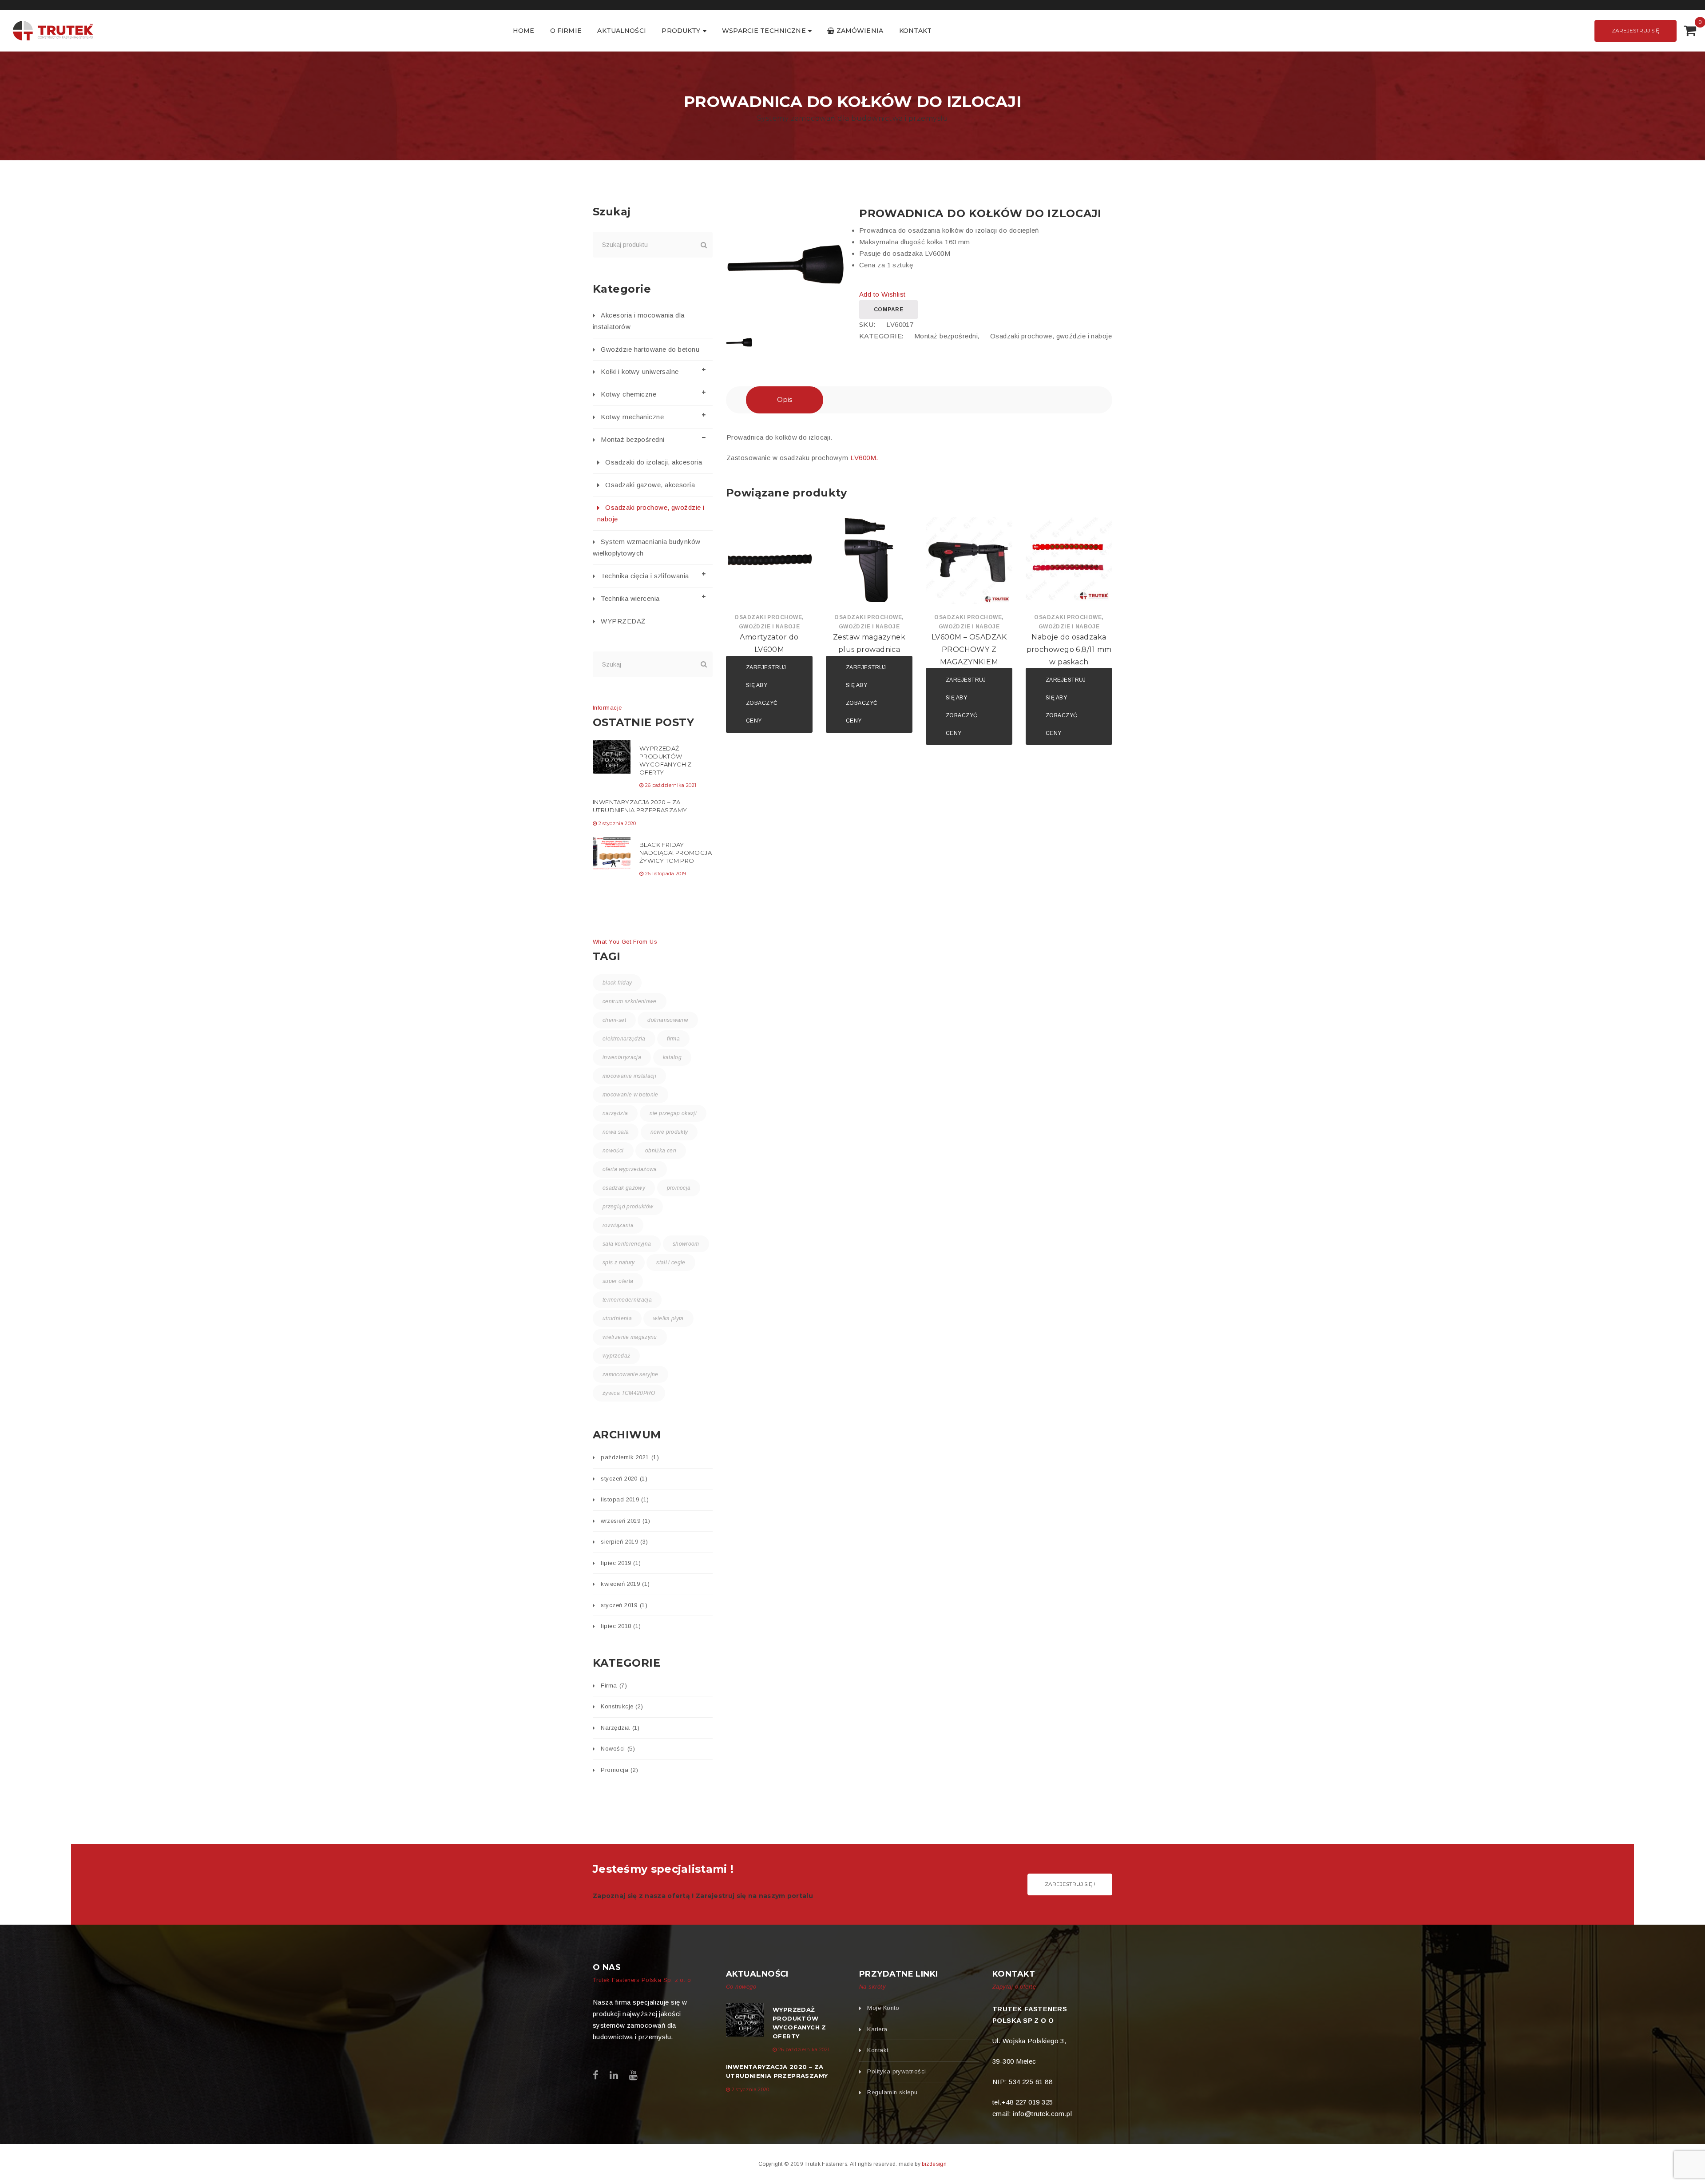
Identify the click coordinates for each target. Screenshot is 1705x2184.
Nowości (618, 1749)
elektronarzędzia (624, 1039)
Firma (614, 1686)
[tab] (785, 400)
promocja (679, 1188)
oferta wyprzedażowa (630, 1169)
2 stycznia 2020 (617, 823)
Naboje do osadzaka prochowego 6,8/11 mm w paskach (1069, 649)
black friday (617, 983)
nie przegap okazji (673, 1113)
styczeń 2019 (624, 1605)
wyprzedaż (616, 1356)
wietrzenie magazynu (630, 1337)
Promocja (619, 1770)
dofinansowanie (668, 1020)
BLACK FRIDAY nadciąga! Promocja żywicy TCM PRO (676, 853)
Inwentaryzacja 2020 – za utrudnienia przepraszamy (640, 806)
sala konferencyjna (627, 1244)
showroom (686, 1244)
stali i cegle (671, 1263)
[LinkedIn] (614, 2075)
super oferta (618, 1281)
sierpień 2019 (624, 1542)
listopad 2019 (625, 1499)
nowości (613, 1151)
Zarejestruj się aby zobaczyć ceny (766, 694)
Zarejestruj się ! (1070, 1884)
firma (673, 1039)
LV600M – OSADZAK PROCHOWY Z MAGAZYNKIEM (969, 649)
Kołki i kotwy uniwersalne (640, 371)
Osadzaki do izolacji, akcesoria (654, 462)
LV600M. (865, 458)
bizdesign (934, 2164)
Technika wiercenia (630, 598)
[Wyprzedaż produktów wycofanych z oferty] (612, 757)
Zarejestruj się (1636, 30)
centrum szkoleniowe (630, 1001)
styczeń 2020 (624, 1479)
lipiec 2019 (621, 1563)
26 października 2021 (671, 785)
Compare (888, 310)
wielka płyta (668, 1318)
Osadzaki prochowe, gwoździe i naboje (1051, 336)
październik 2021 (630, 1457)
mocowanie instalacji (629, 1076)
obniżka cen (661, 1151)
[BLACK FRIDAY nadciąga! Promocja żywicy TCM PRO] (612, 853)
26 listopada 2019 (666, 874)
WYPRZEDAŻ (623, 621)
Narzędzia (620, 1728)
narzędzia (615, 1113)
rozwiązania (618, 1225)
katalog (672, 1057)
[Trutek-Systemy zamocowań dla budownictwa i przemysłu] (53, 30)
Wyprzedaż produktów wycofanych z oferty (666, 760)
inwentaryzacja (622, 1057)
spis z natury (619, 1263)
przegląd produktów (628, 1207)
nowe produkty (669, 1132)
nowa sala (616, 1132)
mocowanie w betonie (630, 1095)
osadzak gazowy (624, 1188)
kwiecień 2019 (625, 1584)
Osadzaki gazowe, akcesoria (650, 485)
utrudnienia (617, 1318)
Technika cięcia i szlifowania (645, 576)
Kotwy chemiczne (628, 394)
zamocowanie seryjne (630, 1374)
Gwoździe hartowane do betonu (650, 349)
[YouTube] (633, 2075)
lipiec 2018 (621, 1626)
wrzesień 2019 (625, 1521)
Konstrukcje (622, 1706)
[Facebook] (596, 2075)
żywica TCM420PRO (629, 1393)
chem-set (614, 1020)
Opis (785, 399)
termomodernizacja (627, 1300)
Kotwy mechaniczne (632, 417)
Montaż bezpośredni (946, 336)
